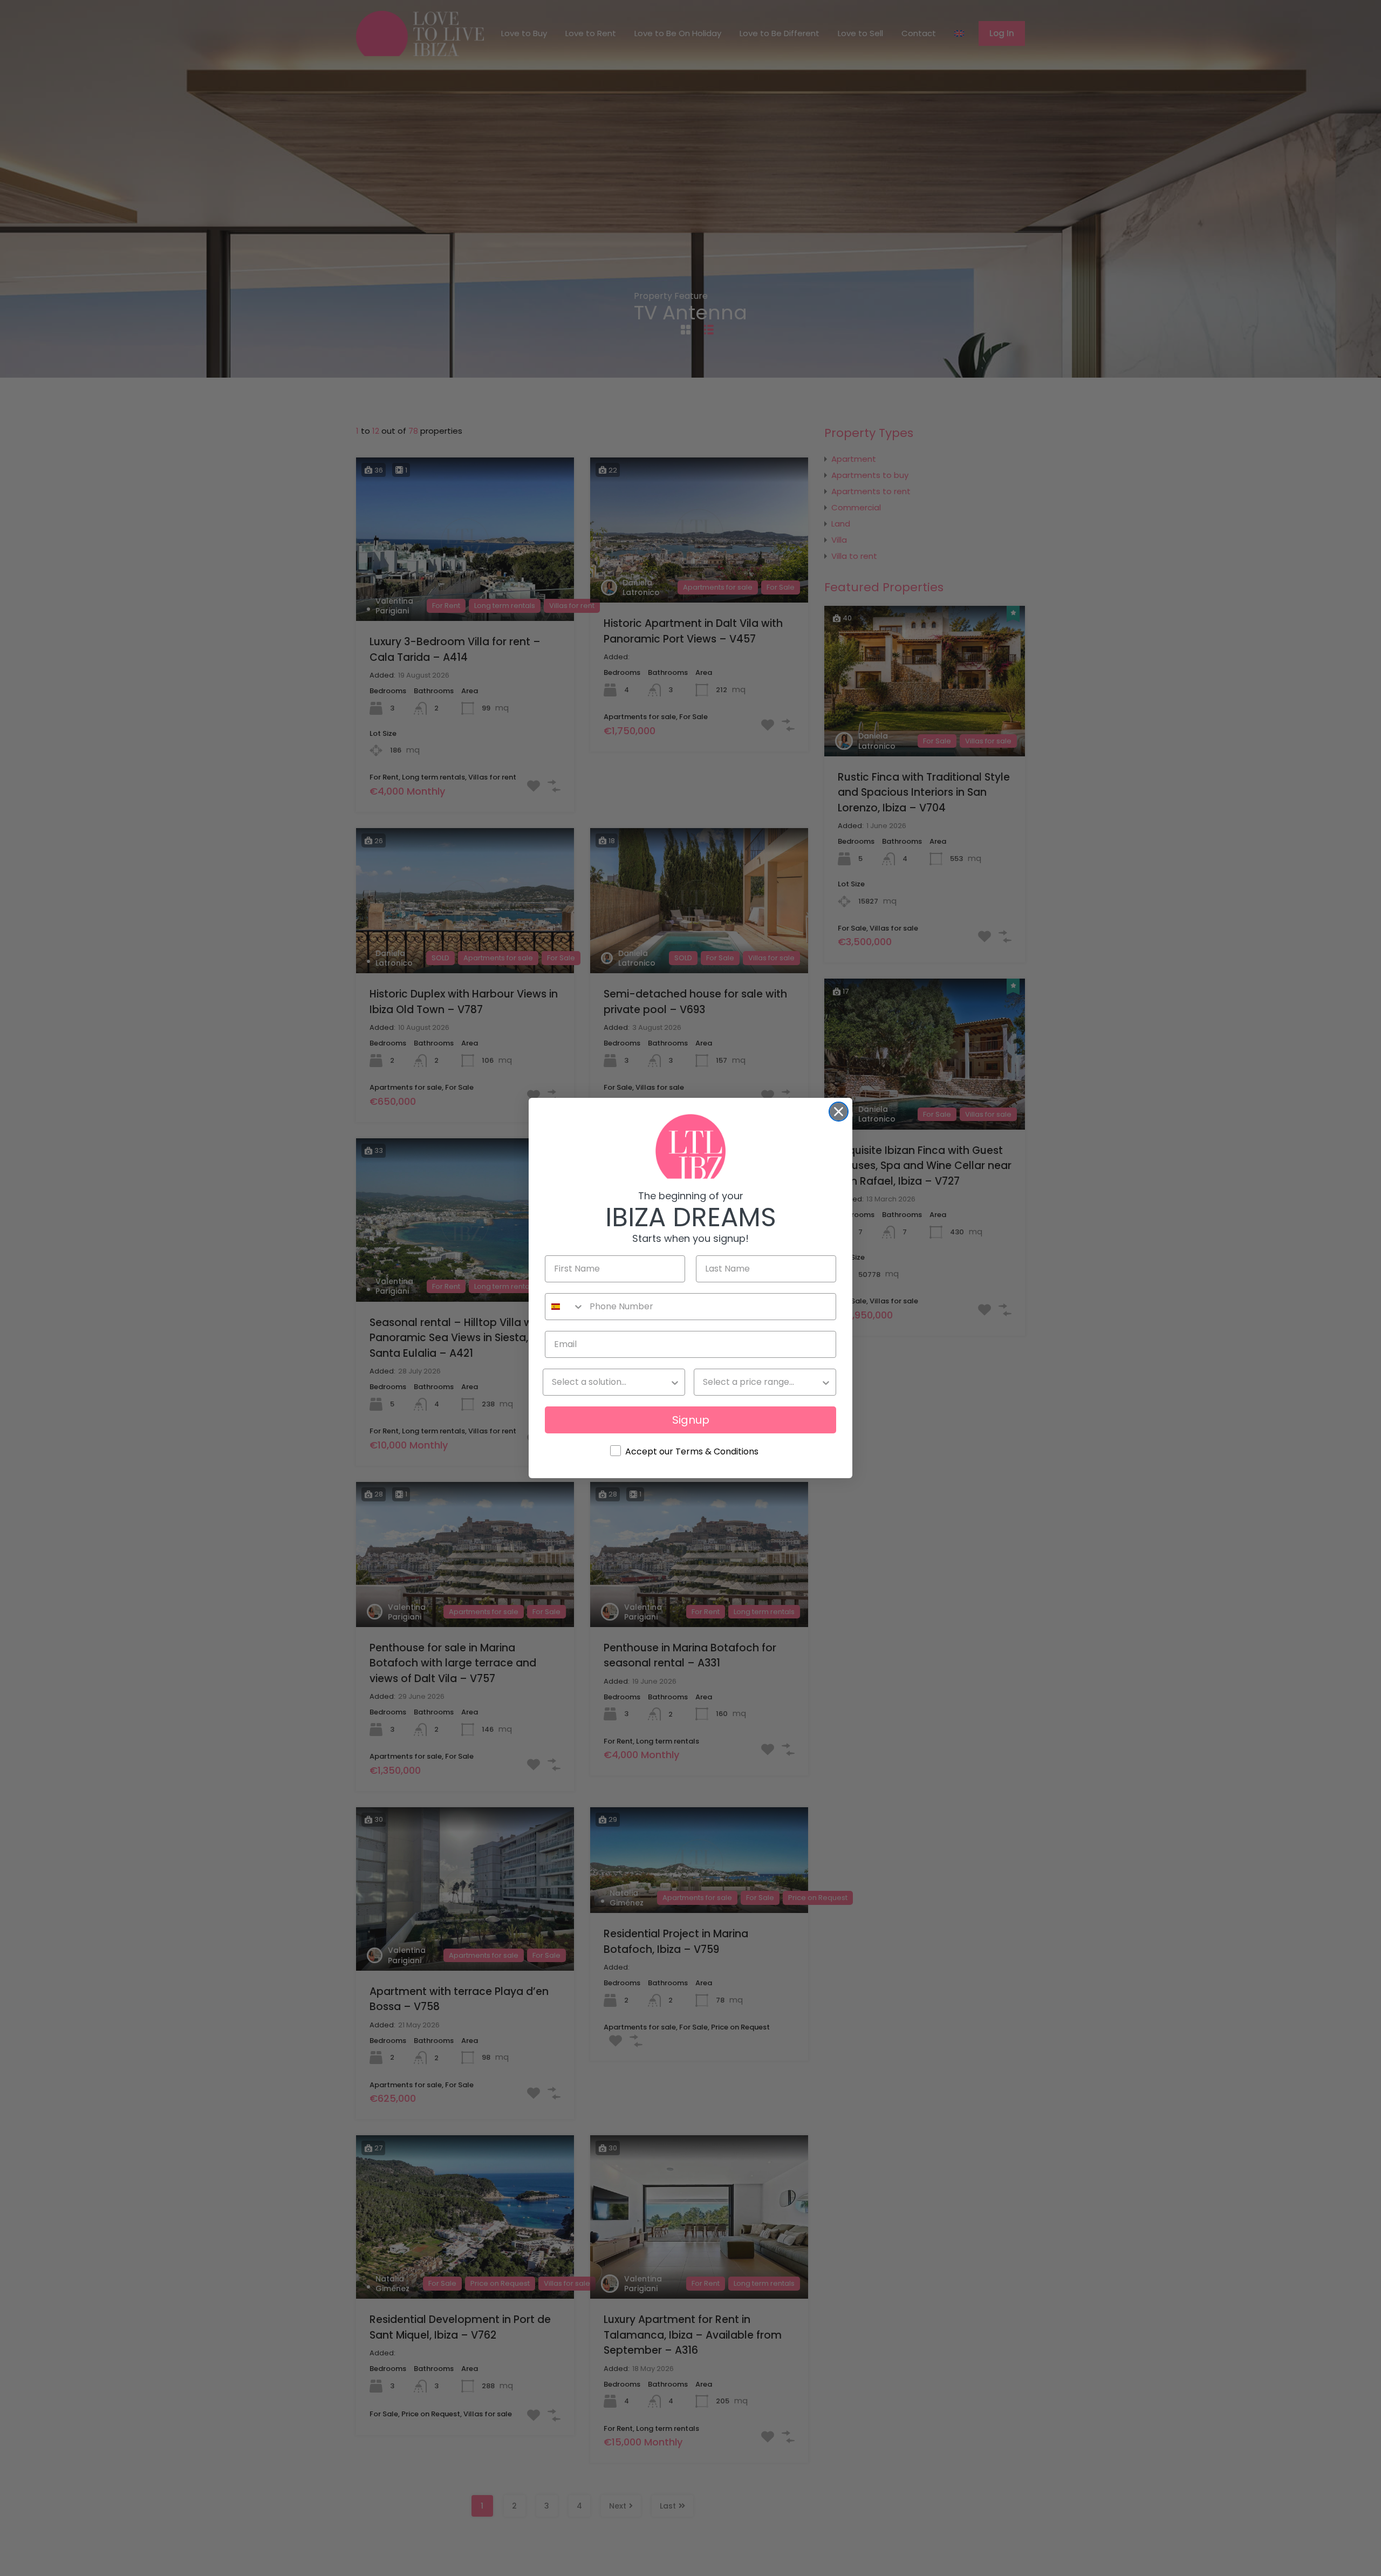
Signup (691, 1420)
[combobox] (565, 1307)
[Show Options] (675, 1382)
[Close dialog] (839, 1112)
